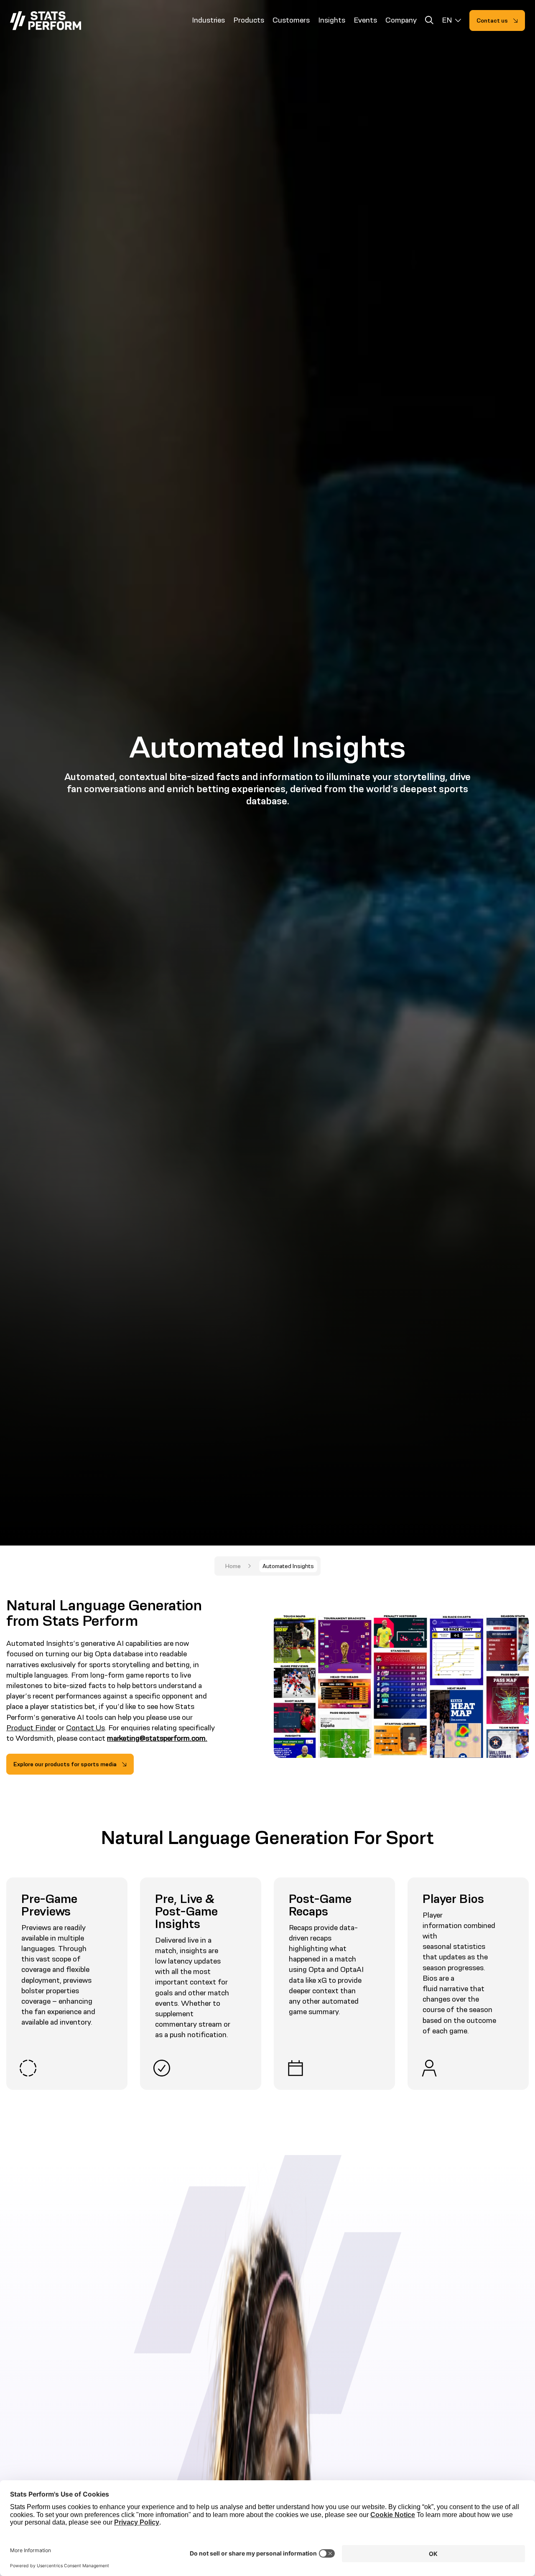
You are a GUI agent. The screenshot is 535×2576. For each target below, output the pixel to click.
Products (249, 20)
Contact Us (85, 1728)
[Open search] (429, 22)
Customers (291, 20)
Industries (208, 20)
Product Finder (31, 1728)
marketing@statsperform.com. (157, 1738)
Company (401, 20)
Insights (332, 20)
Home (233, 1566)
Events (365, 20)
